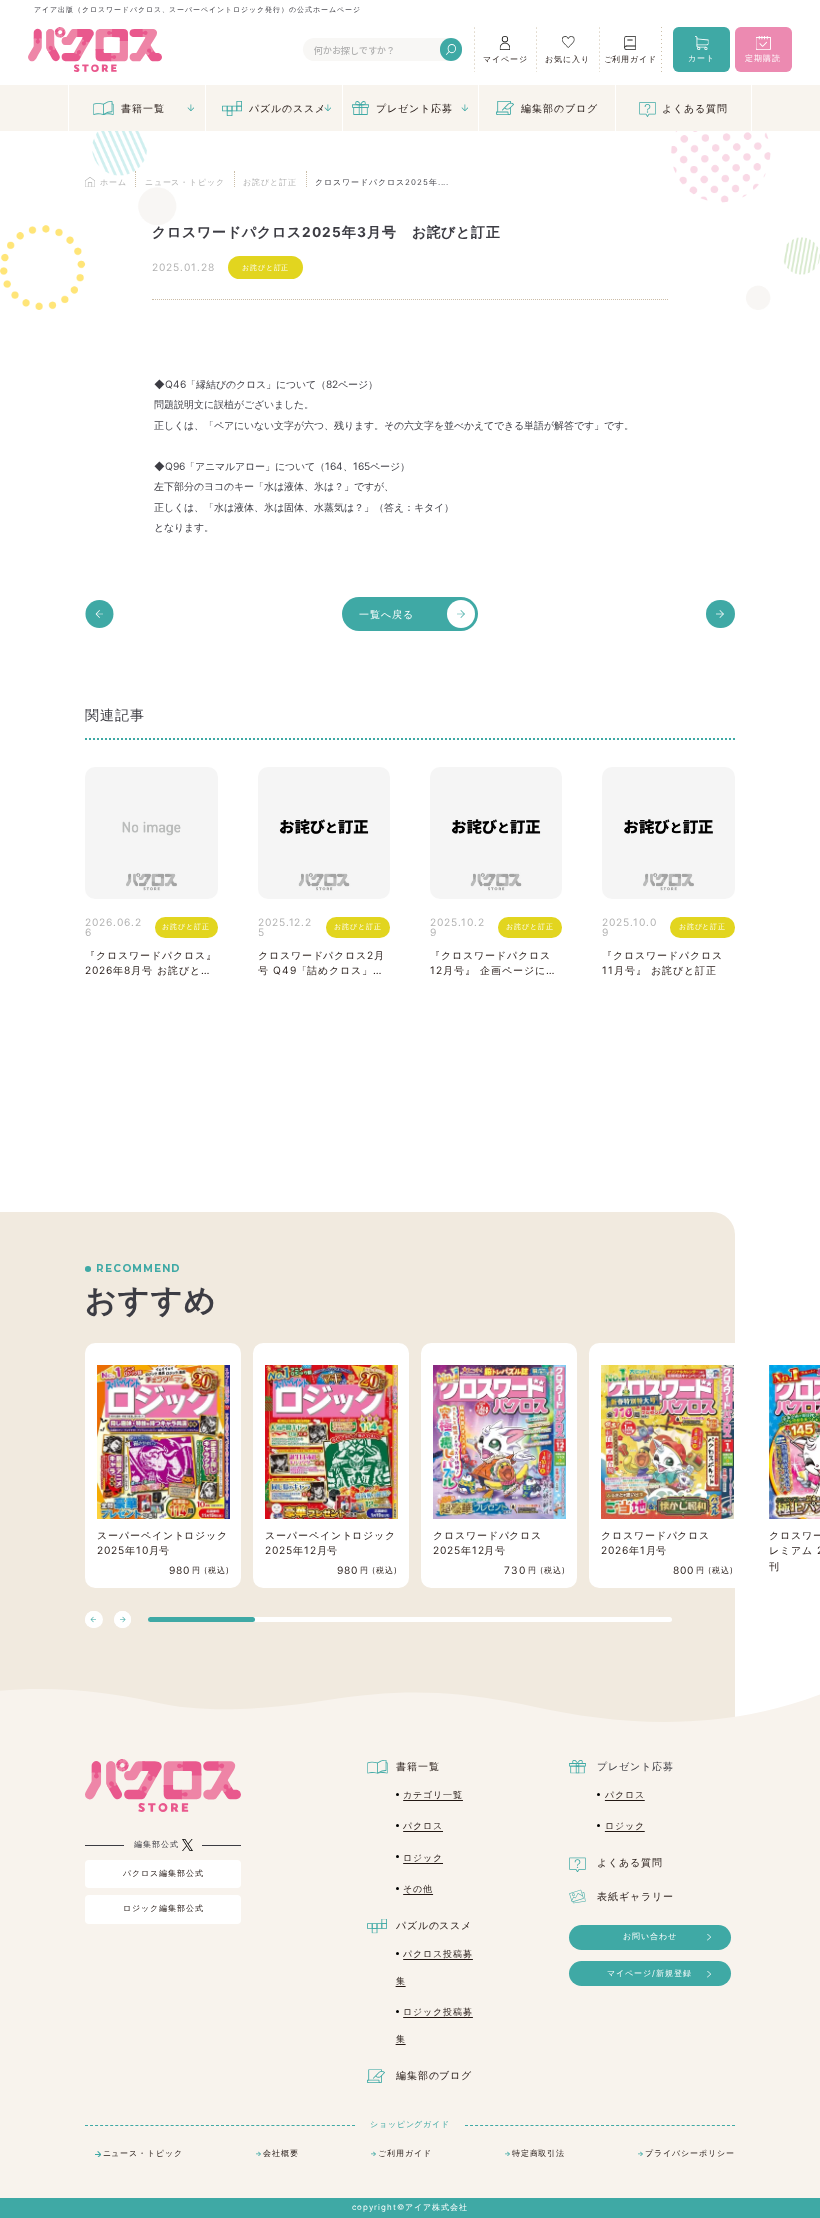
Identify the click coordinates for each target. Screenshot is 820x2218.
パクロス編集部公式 (163, 1873)
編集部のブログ (559, 108)
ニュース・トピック (143, 2153)
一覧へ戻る (386, 614)
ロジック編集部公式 (163, 1908)
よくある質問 (695, 108)
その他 (418, 1888)
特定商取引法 (539, 2153)
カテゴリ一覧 (433, 1794)
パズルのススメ (287, 108)
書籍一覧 (143, 108)
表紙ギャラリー (635, 1896)
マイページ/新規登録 (649, 1973)
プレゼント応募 (414, 108)
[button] (122, 1619)
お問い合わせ (650, 1936)
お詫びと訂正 (266, 267)
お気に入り (567, 59)
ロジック (423, 1857)
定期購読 (763, 58)
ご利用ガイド (631, 59)
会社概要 (281, 2153)
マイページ (505, 59)
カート (701, 58)
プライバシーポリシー (690, 2153)
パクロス (423, 1825)
